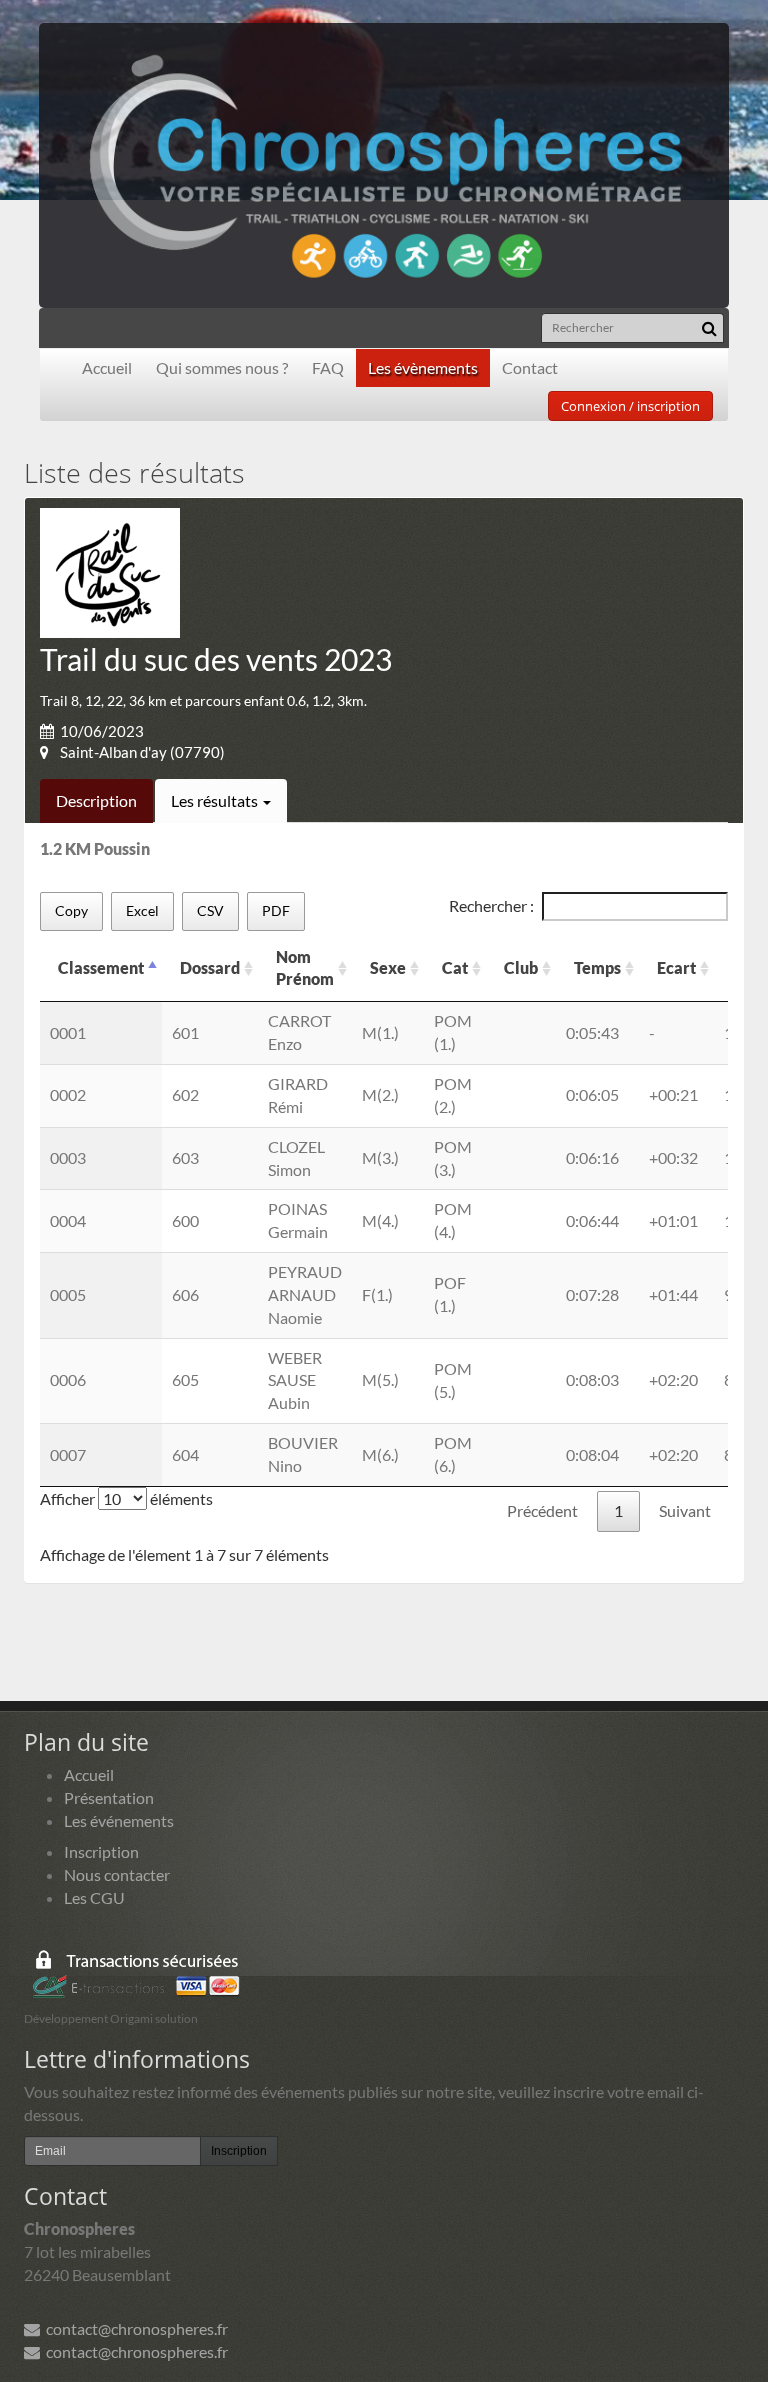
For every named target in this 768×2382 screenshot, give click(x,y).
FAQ (328, 367)
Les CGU (94, 1897)
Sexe (388, 967)
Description (96, 800)
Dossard (210, 967)
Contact (530, 367)
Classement (101, 967)
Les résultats (216, 800)
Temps (597, 967)
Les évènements (423, 367)
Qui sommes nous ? (222, 367)
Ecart (676, 967)
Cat (455, 967)
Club (521, 967)
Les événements (119, 1820)
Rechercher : (491, 905)
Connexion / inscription (630, 406)
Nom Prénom (305, 968)
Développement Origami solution (111, 2018)
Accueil (107, 367)
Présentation (109, 1797)
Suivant (685, 1510)
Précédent (542, 1510)
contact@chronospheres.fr (134, 2328)
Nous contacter (117, 1874)
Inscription (101, 1851)
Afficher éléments (126, 1498)
